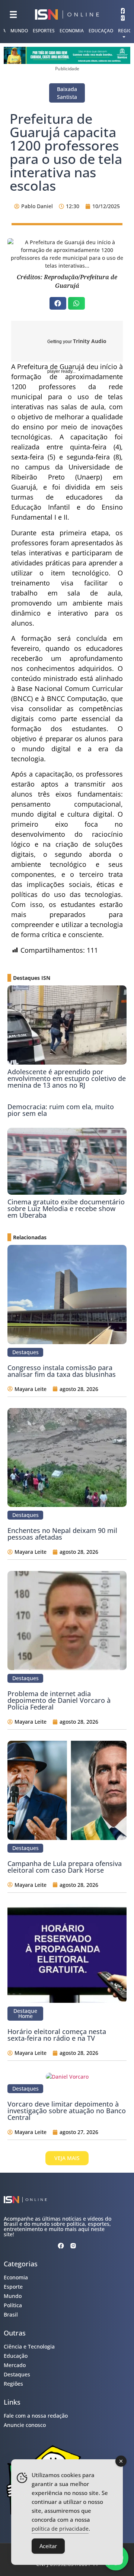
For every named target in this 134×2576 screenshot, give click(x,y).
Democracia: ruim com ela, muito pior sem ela (61, 1110)
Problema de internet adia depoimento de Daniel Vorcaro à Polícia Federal (59, 1700)
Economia (72, 31)
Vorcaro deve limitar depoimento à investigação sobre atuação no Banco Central (67, 2111)
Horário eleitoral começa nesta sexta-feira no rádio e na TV (57, 2035)
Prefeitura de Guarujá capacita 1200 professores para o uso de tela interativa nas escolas (66, 152)
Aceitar (48, 2546)
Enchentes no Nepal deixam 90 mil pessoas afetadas (62, 1534)
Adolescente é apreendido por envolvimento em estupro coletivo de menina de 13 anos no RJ (67, 1078)
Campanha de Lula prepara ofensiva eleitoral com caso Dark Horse (65, 1867)
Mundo (19, 31)
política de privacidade (60, 2529)
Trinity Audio (90, 341)
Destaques (25, 1352)
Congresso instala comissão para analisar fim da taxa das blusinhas (62, 1371)
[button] (58, 303)
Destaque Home (25, 2013)
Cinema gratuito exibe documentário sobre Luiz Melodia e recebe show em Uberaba (66, 1208)
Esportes (44, 31)
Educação (101, 31)
